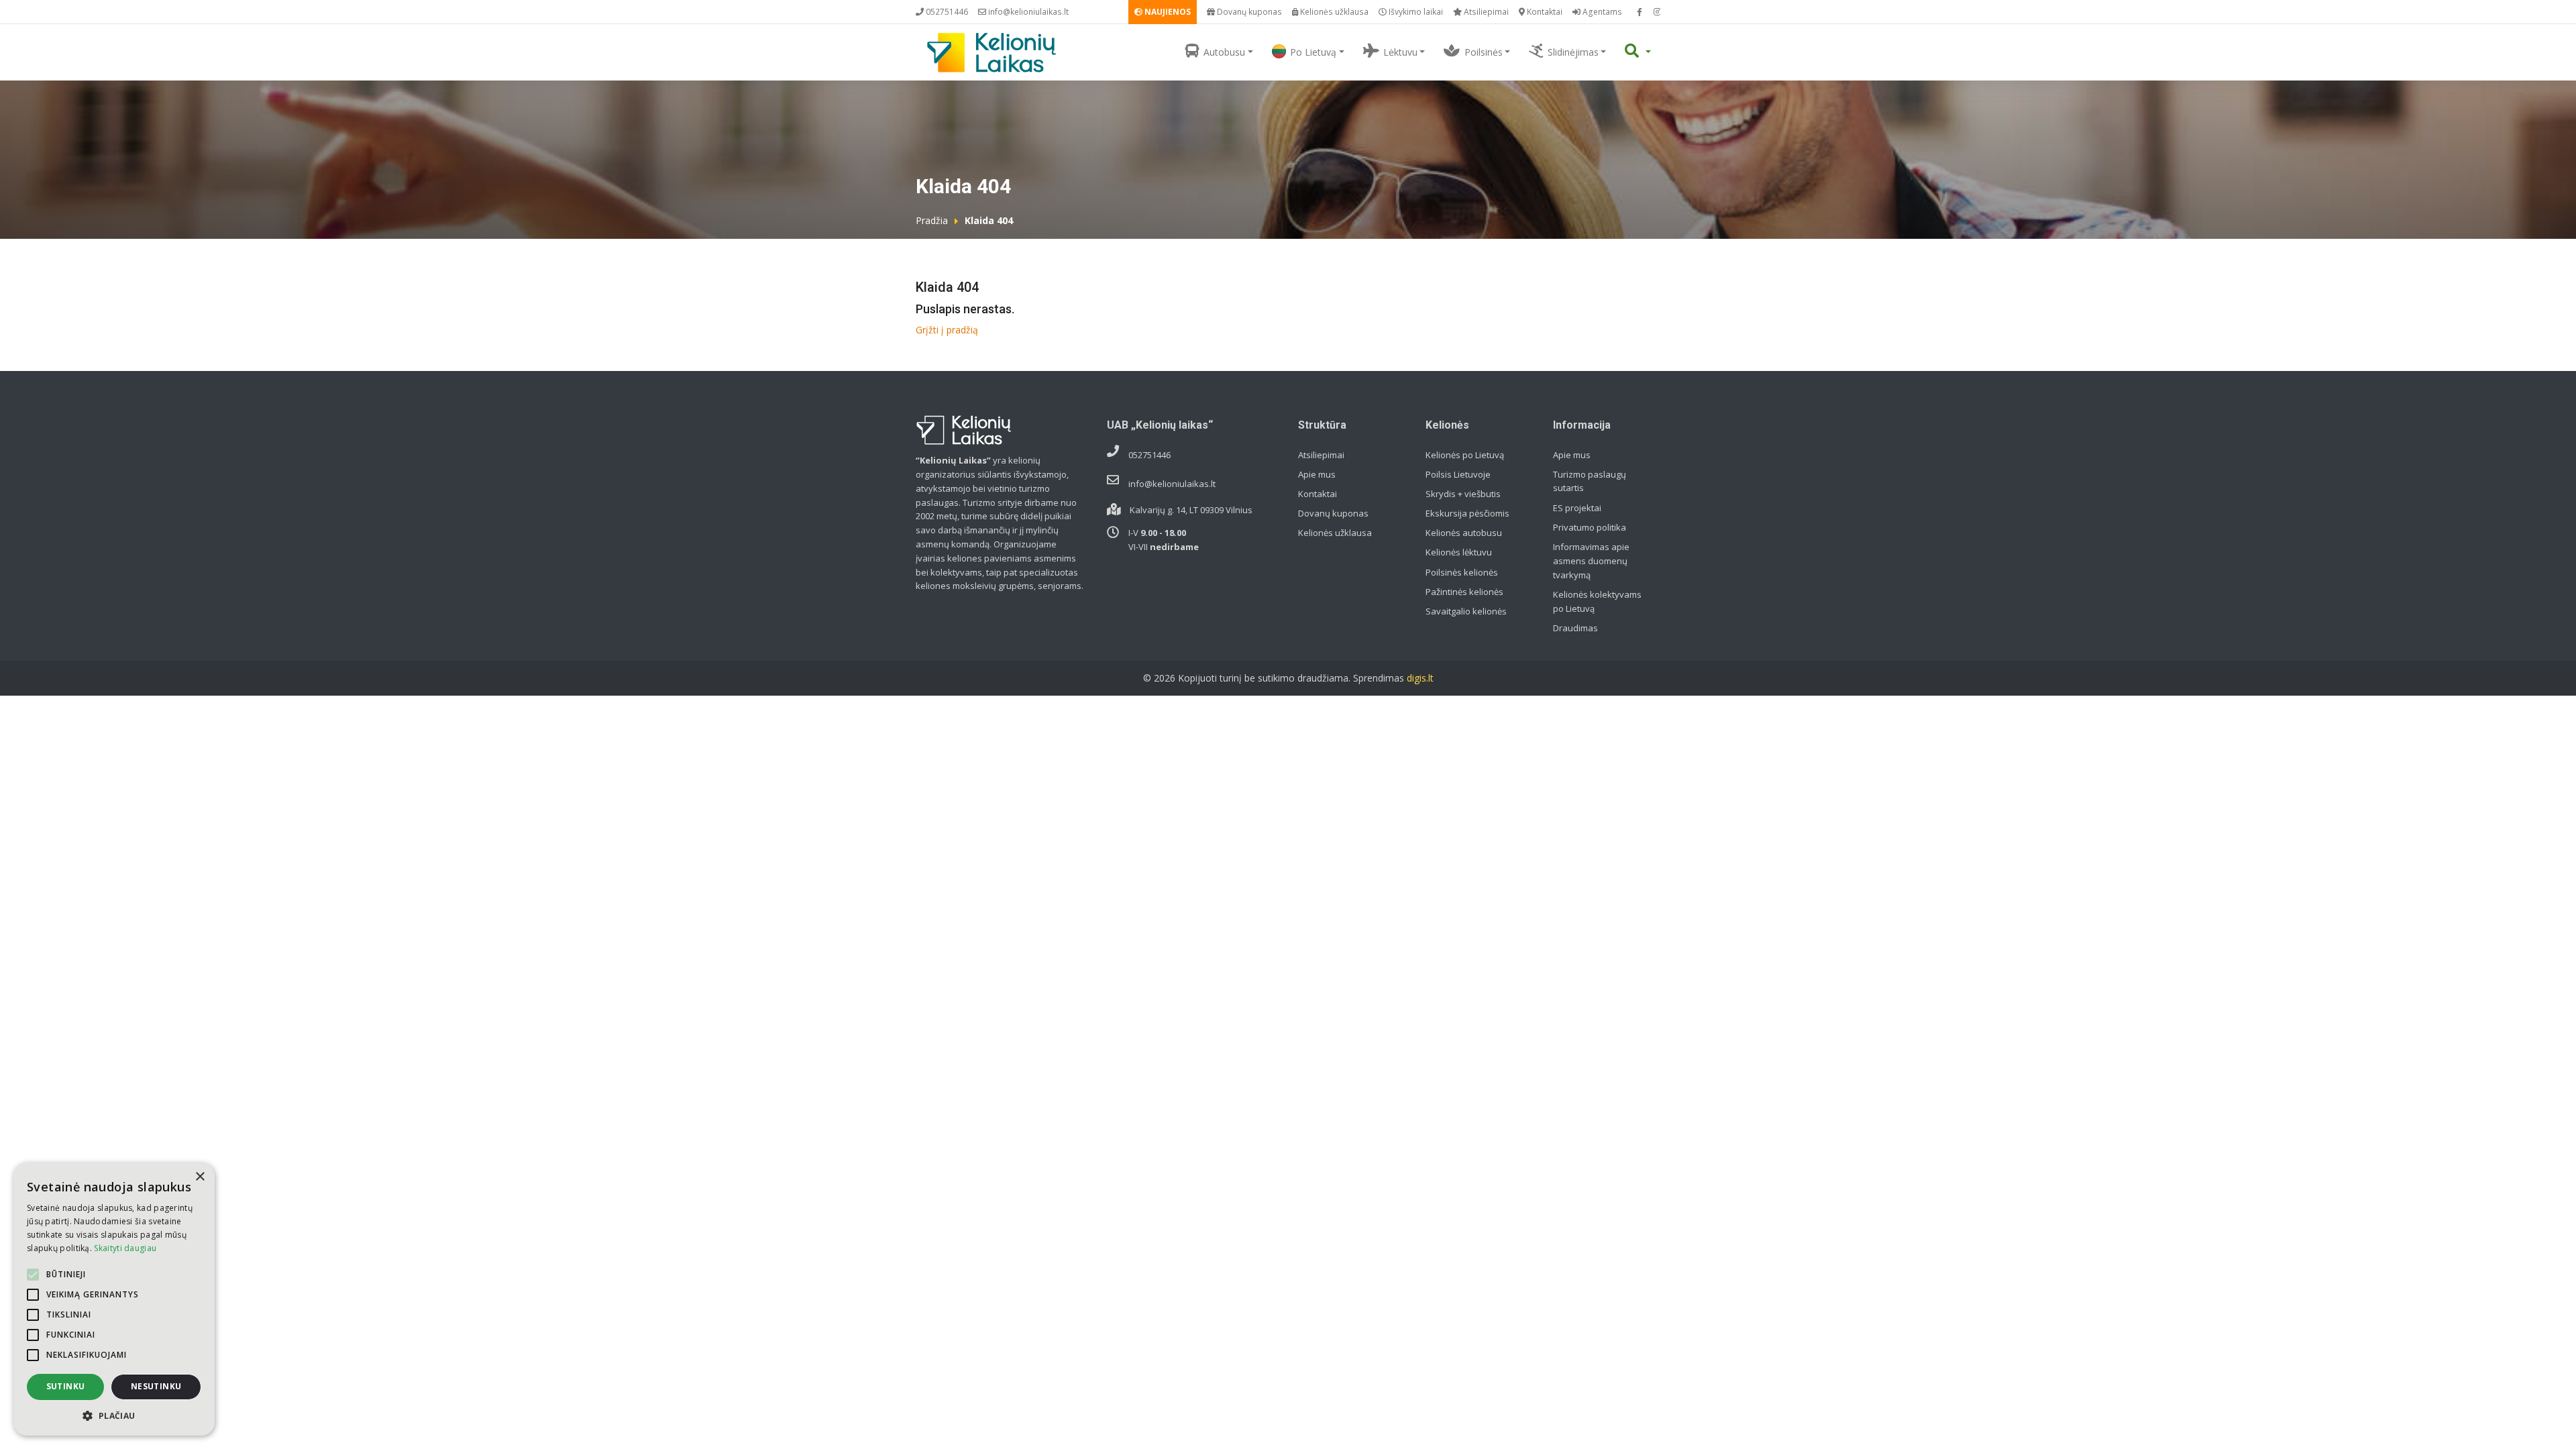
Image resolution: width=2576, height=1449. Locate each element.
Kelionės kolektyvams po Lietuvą (1597, 601)
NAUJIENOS (1167, 12)
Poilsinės (1484, 52)
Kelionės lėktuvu (1459, 552)
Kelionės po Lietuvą (1465, 455)
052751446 (946, 12)
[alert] (114, 1299)
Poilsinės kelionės (1462, 572)
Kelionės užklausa (1333, 12)
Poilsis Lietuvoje (1458, 474)
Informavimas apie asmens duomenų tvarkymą (1591, 561)
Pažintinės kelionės (1464, 592)
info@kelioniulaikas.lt (1027, 12)
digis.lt (1420, 678)
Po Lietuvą (1313, 52)
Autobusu (1224, 52)
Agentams (1601, 12)
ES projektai (1577, 508)
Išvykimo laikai (1415, 12)
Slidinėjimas (1573, 52)
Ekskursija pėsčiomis (1467, 513)
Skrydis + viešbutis (1463, 494)
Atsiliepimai (1485, 12)
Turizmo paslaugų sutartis (1590, 481)
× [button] (200, 1177)
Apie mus (1317, 474)
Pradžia (932, 220)
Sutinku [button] (66, 1386)
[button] (114, 1415)
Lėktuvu (1400, 52)
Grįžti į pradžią (947, 330)
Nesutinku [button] (156, 1386)
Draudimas (1575, 628)
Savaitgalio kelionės (1466, 611)
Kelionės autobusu (1464, 533)
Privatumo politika (1590, 527)
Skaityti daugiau (125, 1248)
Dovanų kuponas (1248, 12)
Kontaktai (1544, 12)
